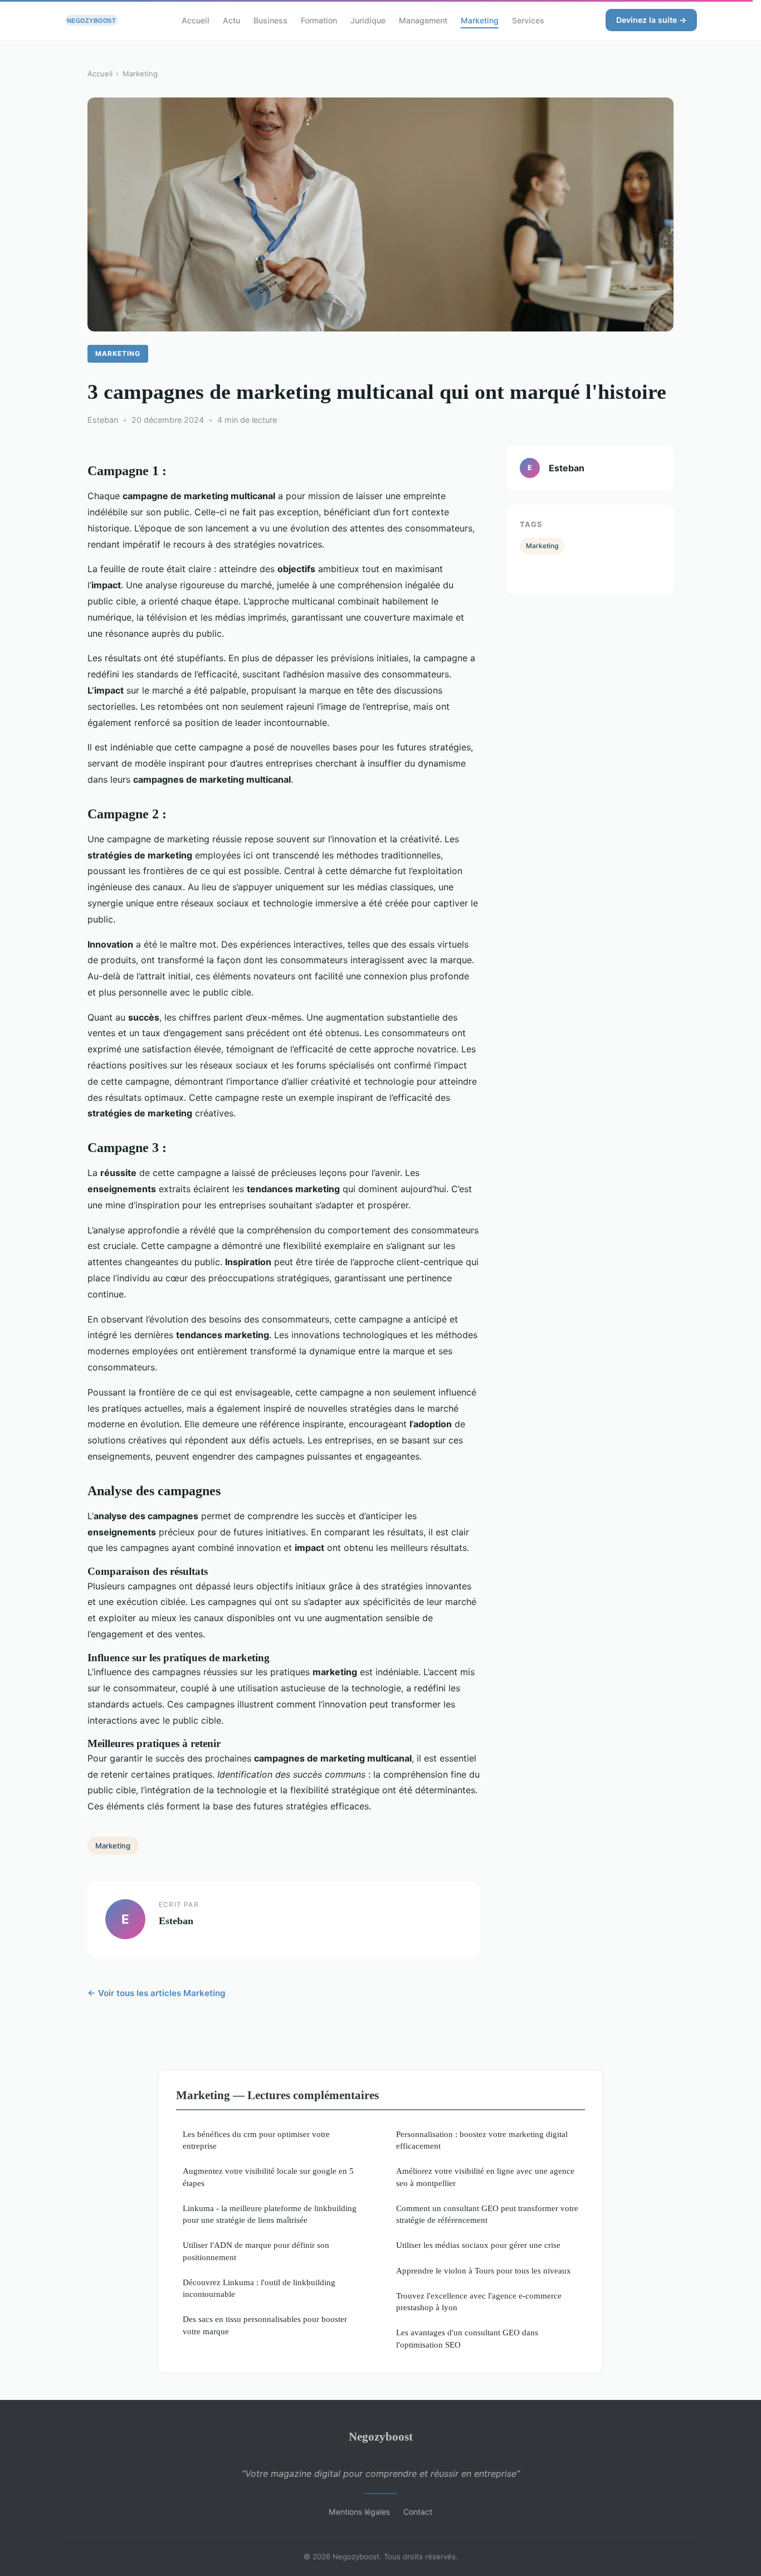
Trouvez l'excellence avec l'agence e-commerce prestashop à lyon (479, 2301)
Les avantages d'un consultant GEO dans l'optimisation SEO (467, 2338)
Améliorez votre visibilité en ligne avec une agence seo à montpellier (485, 2177)
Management (423, 20)
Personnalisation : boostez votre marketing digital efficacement (482, 2140)
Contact (418, 2512)
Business (270, 20)
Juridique (368, 20)
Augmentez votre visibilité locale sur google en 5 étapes (268, 2177)
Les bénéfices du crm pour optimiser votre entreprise (256, 2140)
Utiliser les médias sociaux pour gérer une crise (478, 2245)
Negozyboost (381, 2436)
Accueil (196, 20)
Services (528, 20)
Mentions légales (359, 2512)
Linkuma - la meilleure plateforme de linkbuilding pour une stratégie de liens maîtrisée (270, 2214)
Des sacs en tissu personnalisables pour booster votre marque (265, 2325)
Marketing (480, 20)
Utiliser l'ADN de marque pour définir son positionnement (256, 2251)
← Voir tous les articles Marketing (157, 1993)
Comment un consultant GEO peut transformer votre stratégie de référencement (487, 2214)
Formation (319, 20)
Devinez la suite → (651, 20)
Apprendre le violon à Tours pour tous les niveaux (484, 2270)
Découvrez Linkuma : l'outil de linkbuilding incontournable (259, 2288)
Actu (231, 20)
